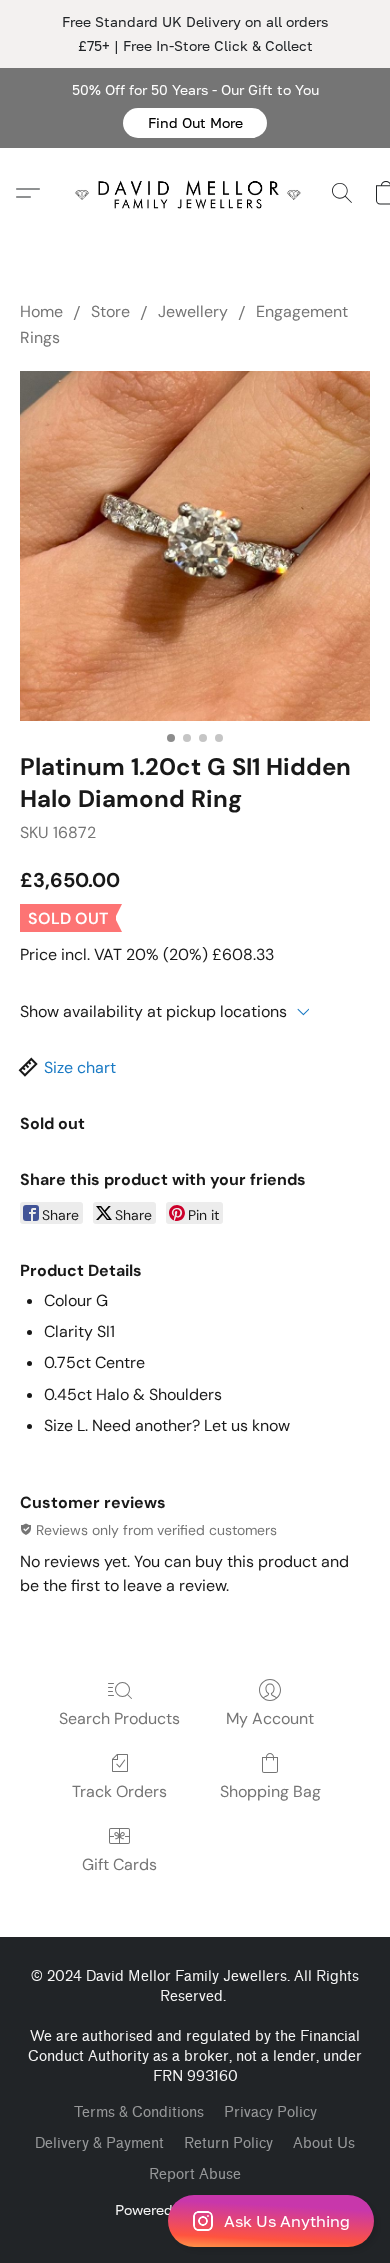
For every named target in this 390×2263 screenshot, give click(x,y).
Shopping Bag (270, 1791)
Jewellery (193, 311)
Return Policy (228, 2143)
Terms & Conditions (139, 2112)
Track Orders (119, 1791)
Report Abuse (195, 2174)
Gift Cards (119, 1864)
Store (110, 311)
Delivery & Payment (99, 2143)
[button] (195, 123)
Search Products (119, 1718)
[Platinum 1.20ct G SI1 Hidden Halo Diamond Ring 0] (195, 546)
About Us (324, 2143)
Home (41, 311)
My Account (270, 1718)
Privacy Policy (270, 2112)
